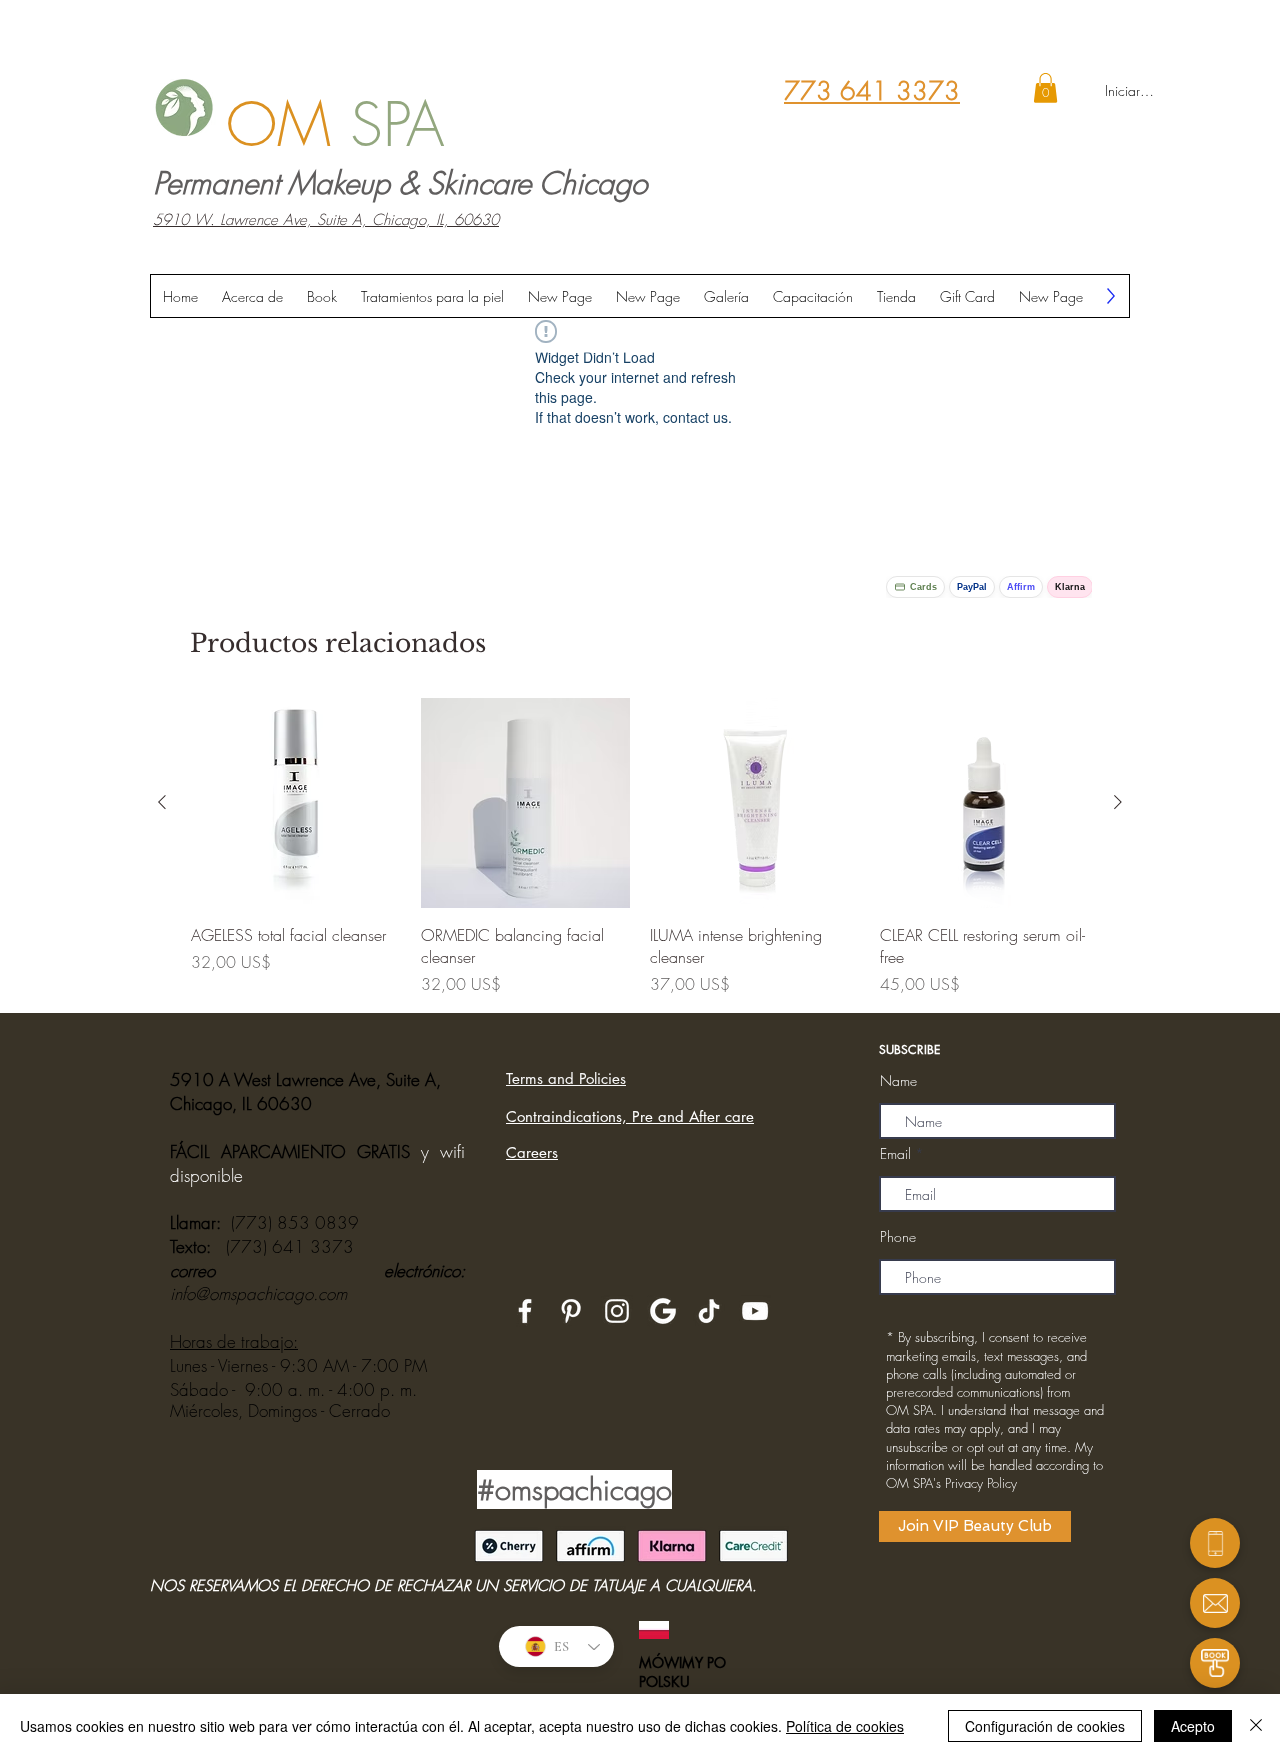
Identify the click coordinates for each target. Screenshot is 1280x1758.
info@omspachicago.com (258, 1293)
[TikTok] (709, 1311)
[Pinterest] (571, 1311)
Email (895, 1154)
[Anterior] (162, 802)
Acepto (1193, 1726)
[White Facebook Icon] (525, 1311)
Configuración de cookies (1045, 1726)
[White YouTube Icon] (755, 1311)
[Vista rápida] (296, 803)
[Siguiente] (1118, 802)
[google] (663, 1311)
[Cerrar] (1256, 1726)
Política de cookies (845, 1726)
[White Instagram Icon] (617, 1311)
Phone (898, 1237)
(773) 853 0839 (295, 1222)
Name (898, 1081)
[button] (1045, 88)
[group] (640, 847)
